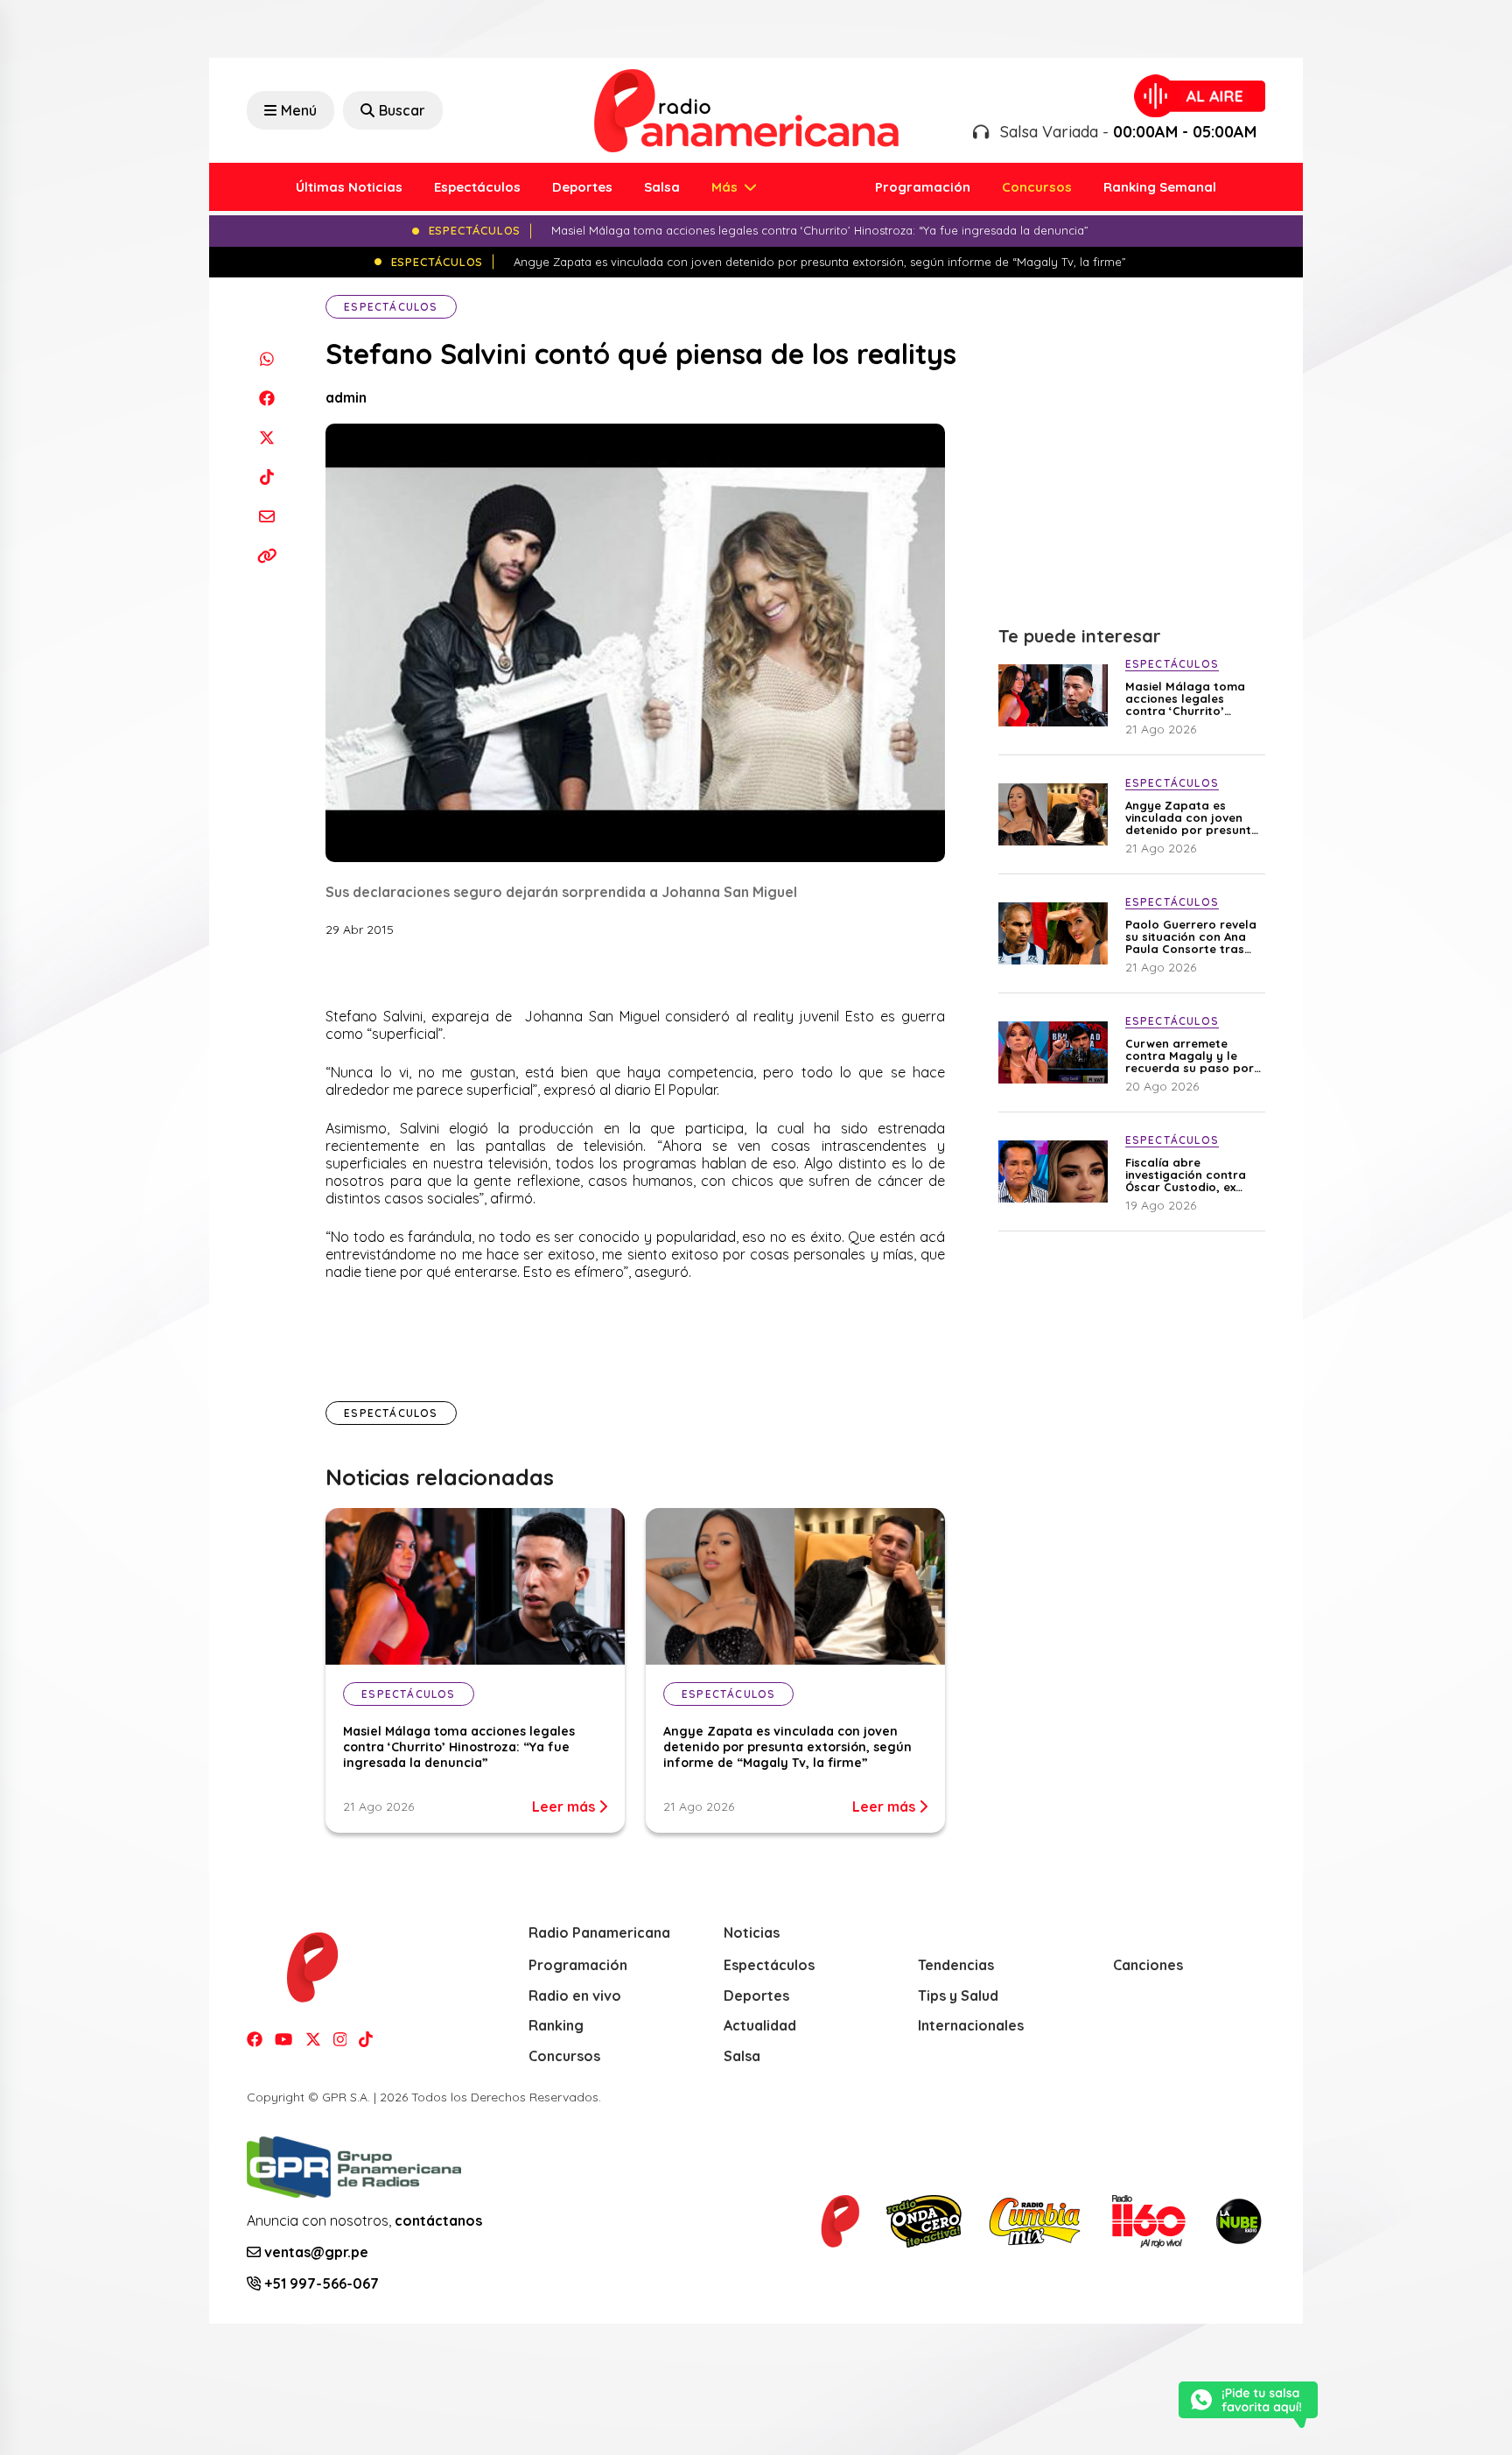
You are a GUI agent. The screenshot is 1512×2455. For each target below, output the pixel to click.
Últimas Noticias (349, 187)
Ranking (556, 2025)
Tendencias (956, 1965)
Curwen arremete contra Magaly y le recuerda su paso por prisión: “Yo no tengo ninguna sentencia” (1190, 1056)
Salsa (662, 187)
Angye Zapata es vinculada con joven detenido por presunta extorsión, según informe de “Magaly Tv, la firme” (787, 1747)
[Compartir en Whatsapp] (266, 358)
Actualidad (760, 2025)
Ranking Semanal (1160, 187)
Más (726, 187)
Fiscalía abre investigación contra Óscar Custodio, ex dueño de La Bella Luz (1190, 1175)
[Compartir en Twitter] (266, 437)
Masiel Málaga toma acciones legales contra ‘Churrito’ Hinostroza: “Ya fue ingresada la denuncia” (459, 1747)
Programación (923, 187)
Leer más (565, 1806)
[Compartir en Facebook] (266, 398)
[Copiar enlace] (266, 555)
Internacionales (971, 2025)
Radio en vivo (575, 1996)
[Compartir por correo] (266, 516)
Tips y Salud (958, 1996)
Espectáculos (477, 187)
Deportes (582, 187)
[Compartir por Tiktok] (266, 477)
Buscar (402, 110)
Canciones (1148, 1965)
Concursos (1037, 187)
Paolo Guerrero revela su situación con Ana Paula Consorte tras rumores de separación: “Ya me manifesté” (1191, 936)
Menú (299, 110)
